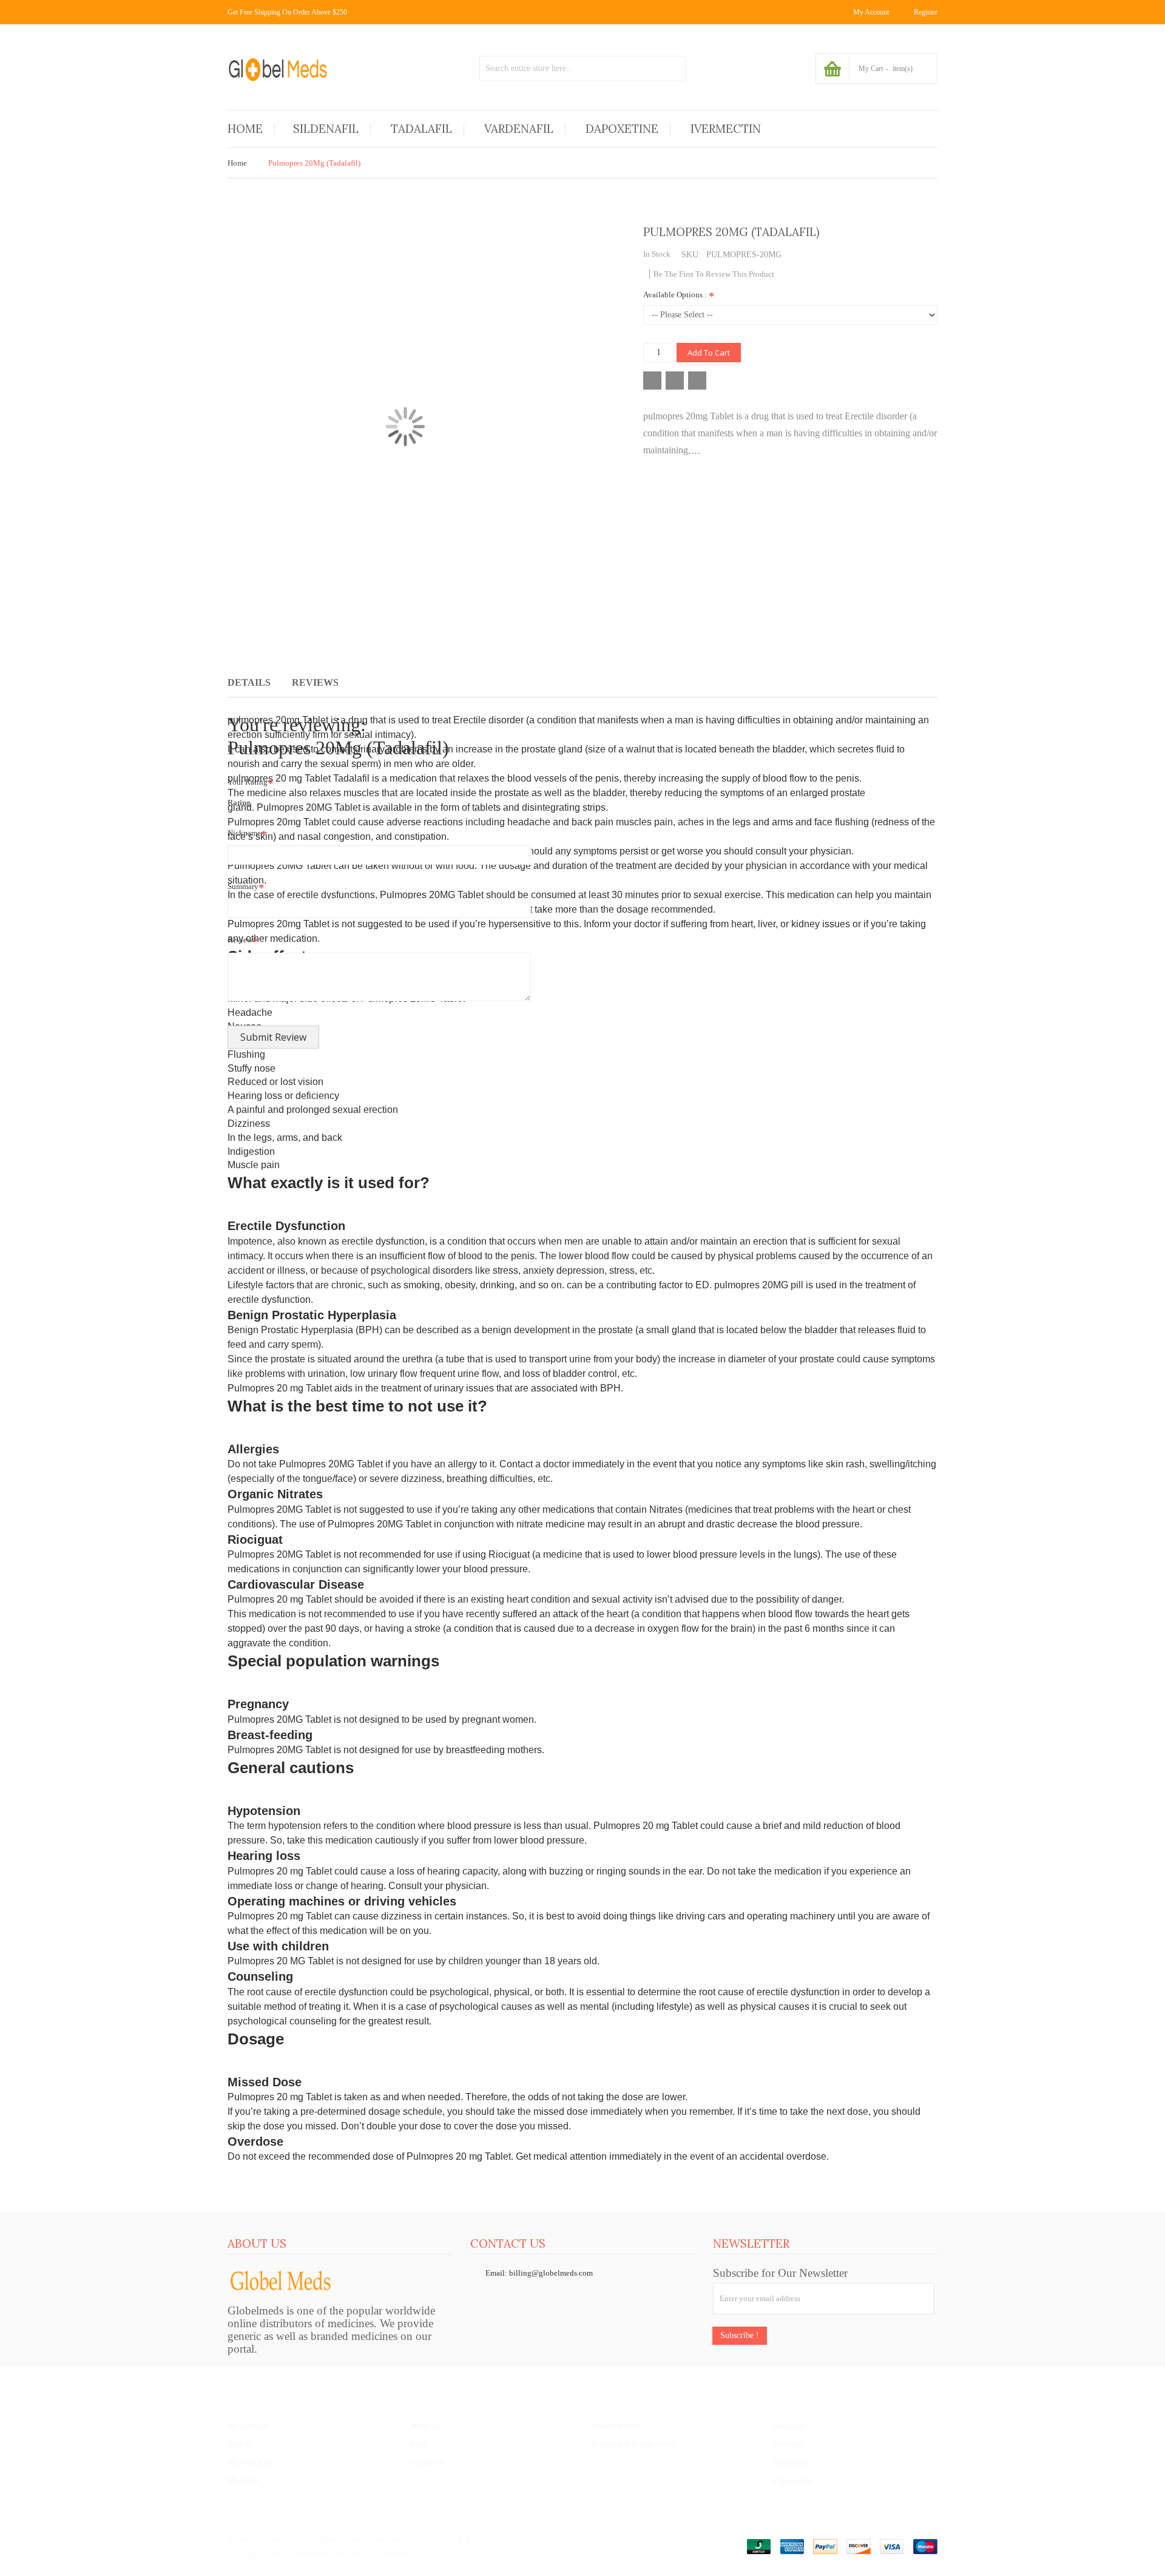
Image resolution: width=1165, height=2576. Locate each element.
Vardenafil (791, 2462)
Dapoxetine (793, 2480)
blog (474, 2540)
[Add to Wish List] (652, 380)
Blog (418, 2444)
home (237, 2540)
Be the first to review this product (714, 274)
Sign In (239, 2444)
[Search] (673, 69)
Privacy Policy (616, 2426)
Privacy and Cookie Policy (364, 2540)
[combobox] (582, 69)
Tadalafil (788, 2444)
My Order (243, 2480)
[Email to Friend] (697, 380)
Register (926, 12)
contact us (437, 2540)
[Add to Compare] (675, 380)
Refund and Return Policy (634, 2444)
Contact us (427, 2462)
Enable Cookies (283, 2540)
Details (249, 682)
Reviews (315, 682)
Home (237, 163)
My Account (248, 2426)
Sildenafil (790, 2426)
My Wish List (250, 2462)
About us (424, 2426)
